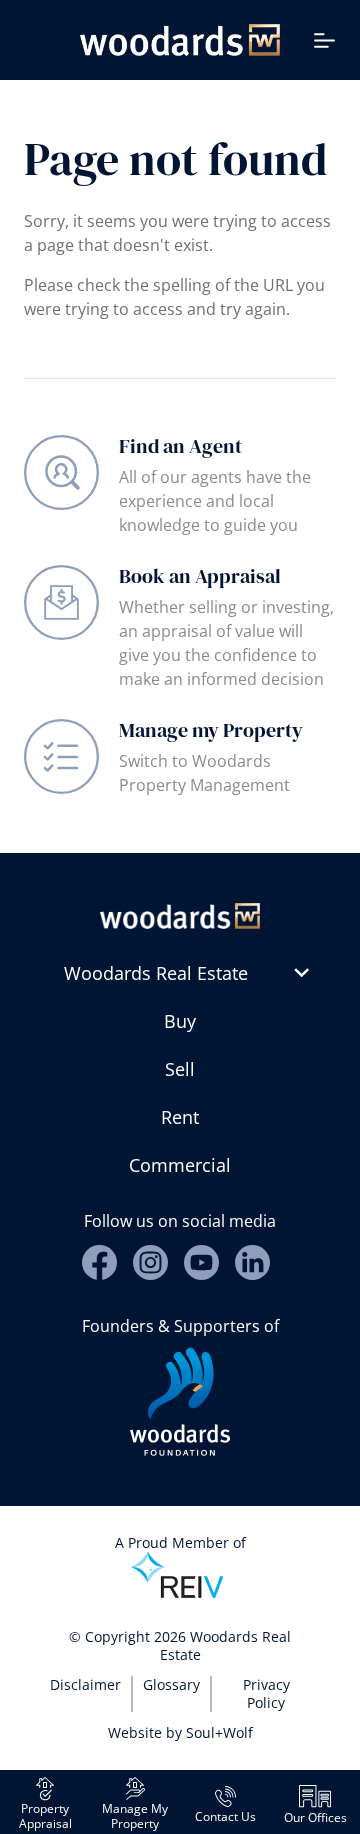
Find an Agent (180, 446)
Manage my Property (211, 730)
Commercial (180, 1165)
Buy (180, 1021)
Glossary (171, 1684)
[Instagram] (150, 1262)
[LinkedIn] (252, 1262)
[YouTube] (201, 1262)
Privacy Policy (266, 1693)
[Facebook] (99, 1262)
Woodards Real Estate (156, 973)
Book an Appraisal (200, 576)
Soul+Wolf (219, 1732)
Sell (180, 1069)
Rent (180, 1117)
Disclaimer (85, 1684)
